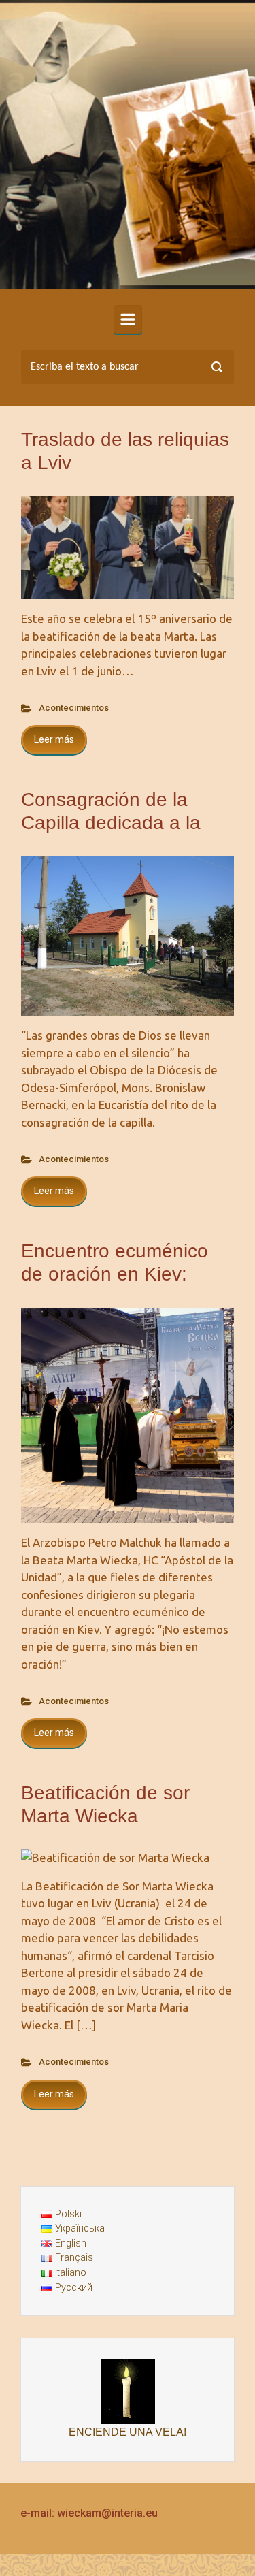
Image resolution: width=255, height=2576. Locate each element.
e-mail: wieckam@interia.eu (89, 2513)
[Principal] (128, 319)
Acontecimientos (74, 708)
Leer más (54, 739)
